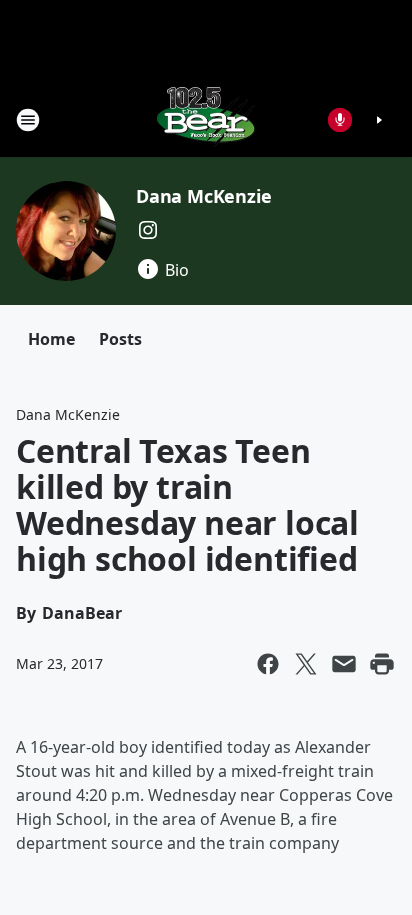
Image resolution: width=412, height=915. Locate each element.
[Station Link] (206, 119)
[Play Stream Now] (379, 120)
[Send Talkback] (340, 120)
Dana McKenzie (203, 196)
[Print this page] (382, 664)
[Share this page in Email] (344, 664)
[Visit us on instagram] (148, 230)
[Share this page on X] (306, 664)
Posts (120, 339)
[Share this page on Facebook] (268, 664)
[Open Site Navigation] (28, 120)
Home (51, 339)
